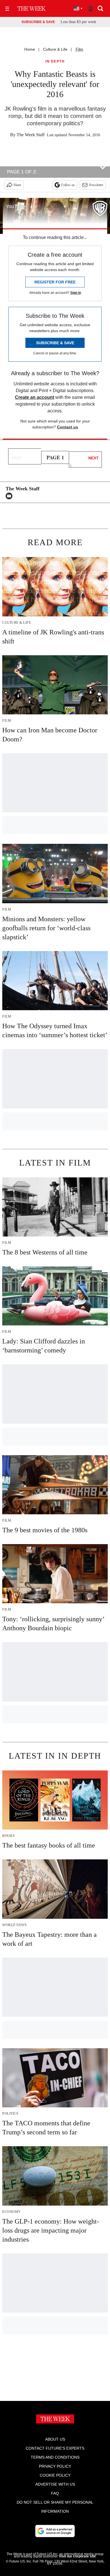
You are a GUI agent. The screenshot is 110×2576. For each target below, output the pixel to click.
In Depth (55, 62)
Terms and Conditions (55, 2457)
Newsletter (96, 185)
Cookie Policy (55, 2475)
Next (93, 458)
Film (79, 49)
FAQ (55, 2493)
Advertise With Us (55, 2484)
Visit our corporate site (77, 2556)
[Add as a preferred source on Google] (55, 2531)
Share (17, 185)
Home (30, 49)
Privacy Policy (55, 2466)
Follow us (68, 185)
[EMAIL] (10, 496)
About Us (55, 2439)
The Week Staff (31, 135)
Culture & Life (55, 49)
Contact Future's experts (55, 2448)
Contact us (68, 427)
